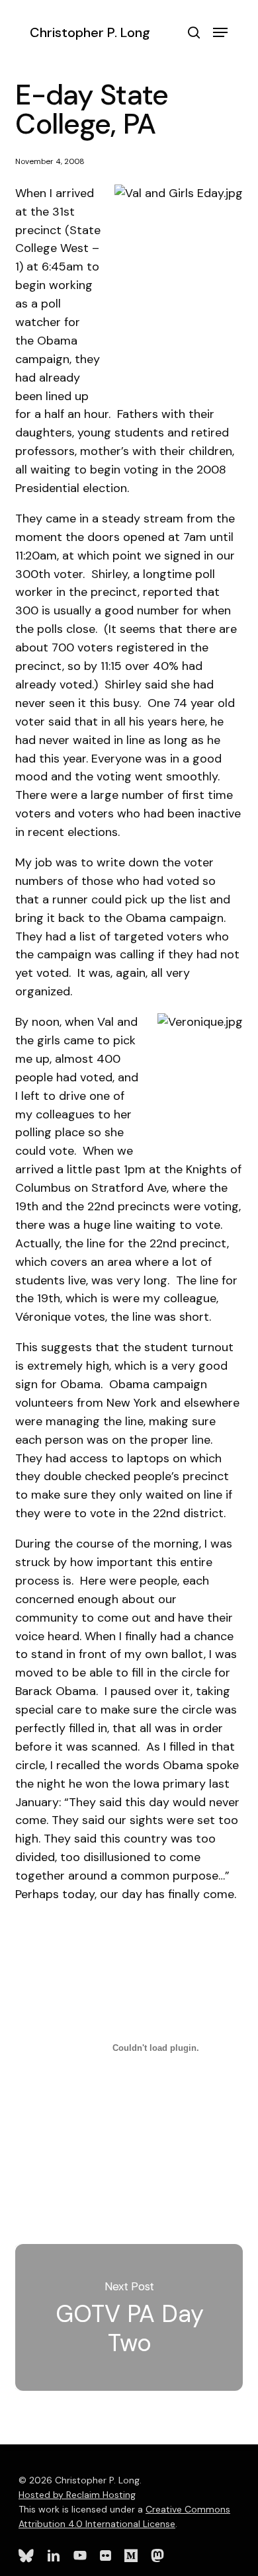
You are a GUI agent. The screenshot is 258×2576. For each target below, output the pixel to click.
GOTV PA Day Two (129, 2318)
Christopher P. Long (90, 32)
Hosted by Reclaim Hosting (77, 2495)
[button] (220, 32)
